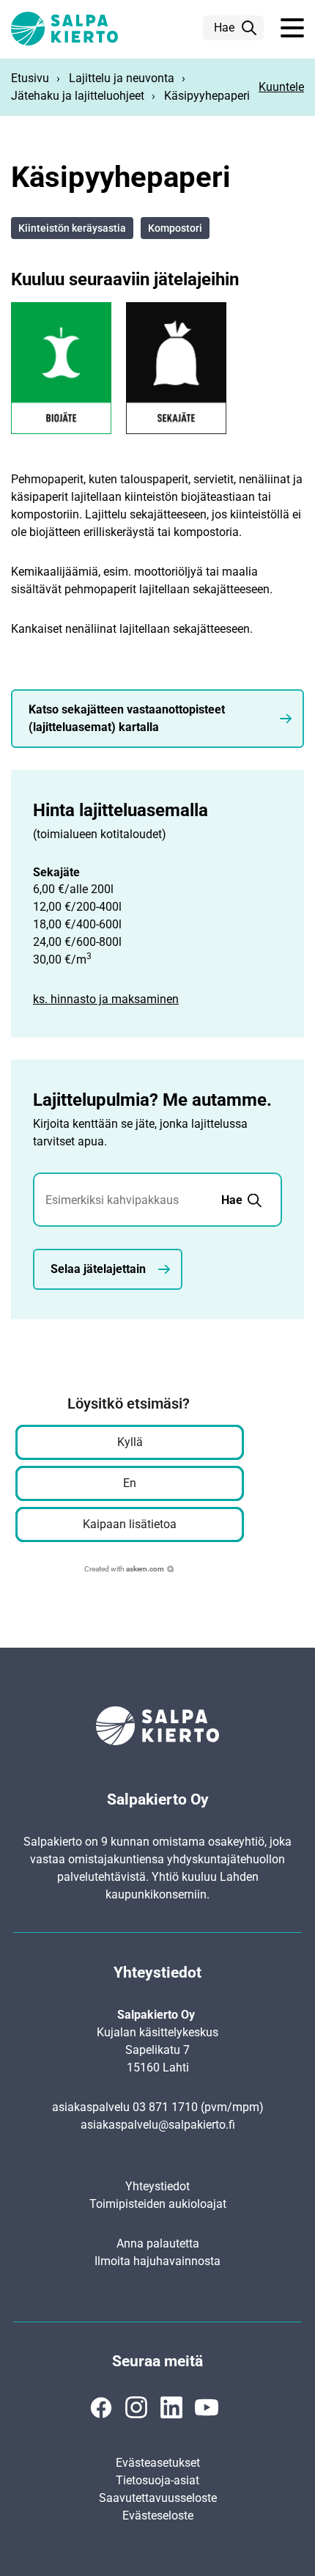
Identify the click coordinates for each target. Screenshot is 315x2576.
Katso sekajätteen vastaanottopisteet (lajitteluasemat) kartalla (127, 718)
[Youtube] (207, 2407)
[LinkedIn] (171, 2407)
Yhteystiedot (157, 2186)
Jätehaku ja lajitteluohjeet (78, 96)
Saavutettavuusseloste (158, 2498)
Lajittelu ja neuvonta (122, 78)
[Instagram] (136, 2407)
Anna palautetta (158, 2243)
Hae (224, 27)
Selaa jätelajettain (98, 1269)
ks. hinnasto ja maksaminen (106, 999)
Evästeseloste (158, 2516)
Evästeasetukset (158, 2463)
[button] (292, 29)
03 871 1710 (165, 2107)
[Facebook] (101, 2407)
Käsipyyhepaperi (207, 96)
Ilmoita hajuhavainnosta (157, 2261)
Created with (124, 1569)
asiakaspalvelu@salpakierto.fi (158, 2125)
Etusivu (30, 78)
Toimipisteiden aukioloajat (158, 2204)
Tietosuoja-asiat (157, 2480)
